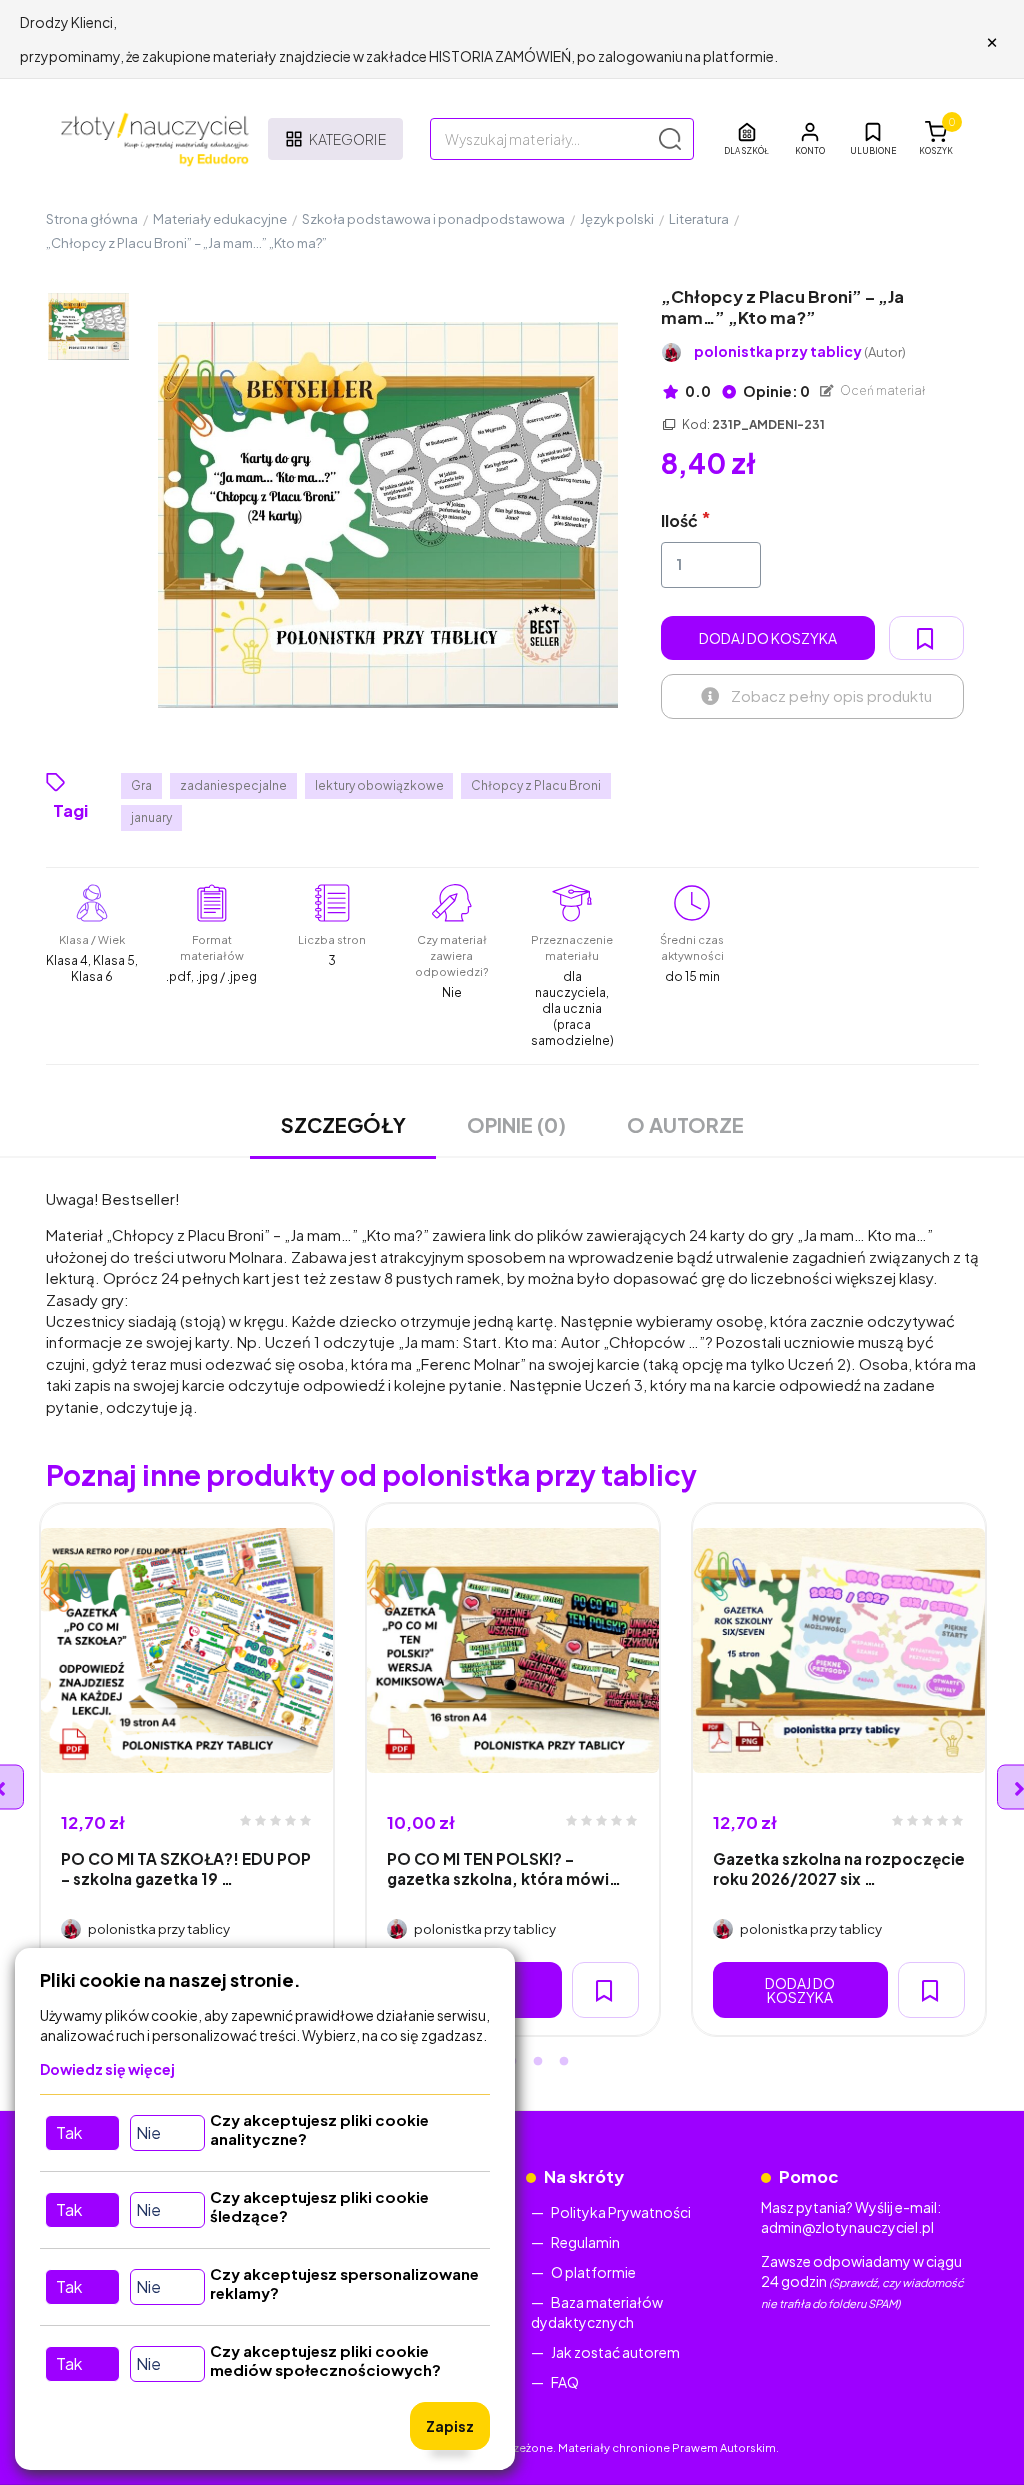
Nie (148, 2132)
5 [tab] (564, 2062)
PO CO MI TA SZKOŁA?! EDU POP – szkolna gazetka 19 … (186, 1868)
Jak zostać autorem (615, 2352)
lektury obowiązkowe (379, 785)
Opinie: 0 (775, 391)
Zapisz (450, 2426)
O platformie (593, 2272)
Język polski (617, 219)
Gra (141, 785)
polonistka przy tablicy (800, 351)
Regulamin (585, 2242)
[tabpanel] (187, 1769)
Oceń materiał (882, 390)
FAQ (565, 2382)
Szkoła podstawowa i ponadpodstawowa (433, 219)
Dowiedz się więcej (107, 2069)
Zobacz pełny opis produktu (831, 695)
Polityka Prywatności (621, 2212)
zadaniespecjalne (233, 785)
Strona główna (92, 219)
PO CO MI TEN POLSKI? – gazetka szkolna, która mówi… (504, 1868)
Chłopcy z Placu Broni (536, 785)
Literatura (699, 219)
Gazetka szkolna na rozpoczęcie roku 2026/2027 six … (839, 1868)
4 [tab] (538, 2062)
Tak (69, 2132)
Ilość (679, 520)
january (151, 817)
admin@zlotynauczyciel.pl (847, 2227)
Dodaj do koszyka (768, 638)
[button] (810, 139)
